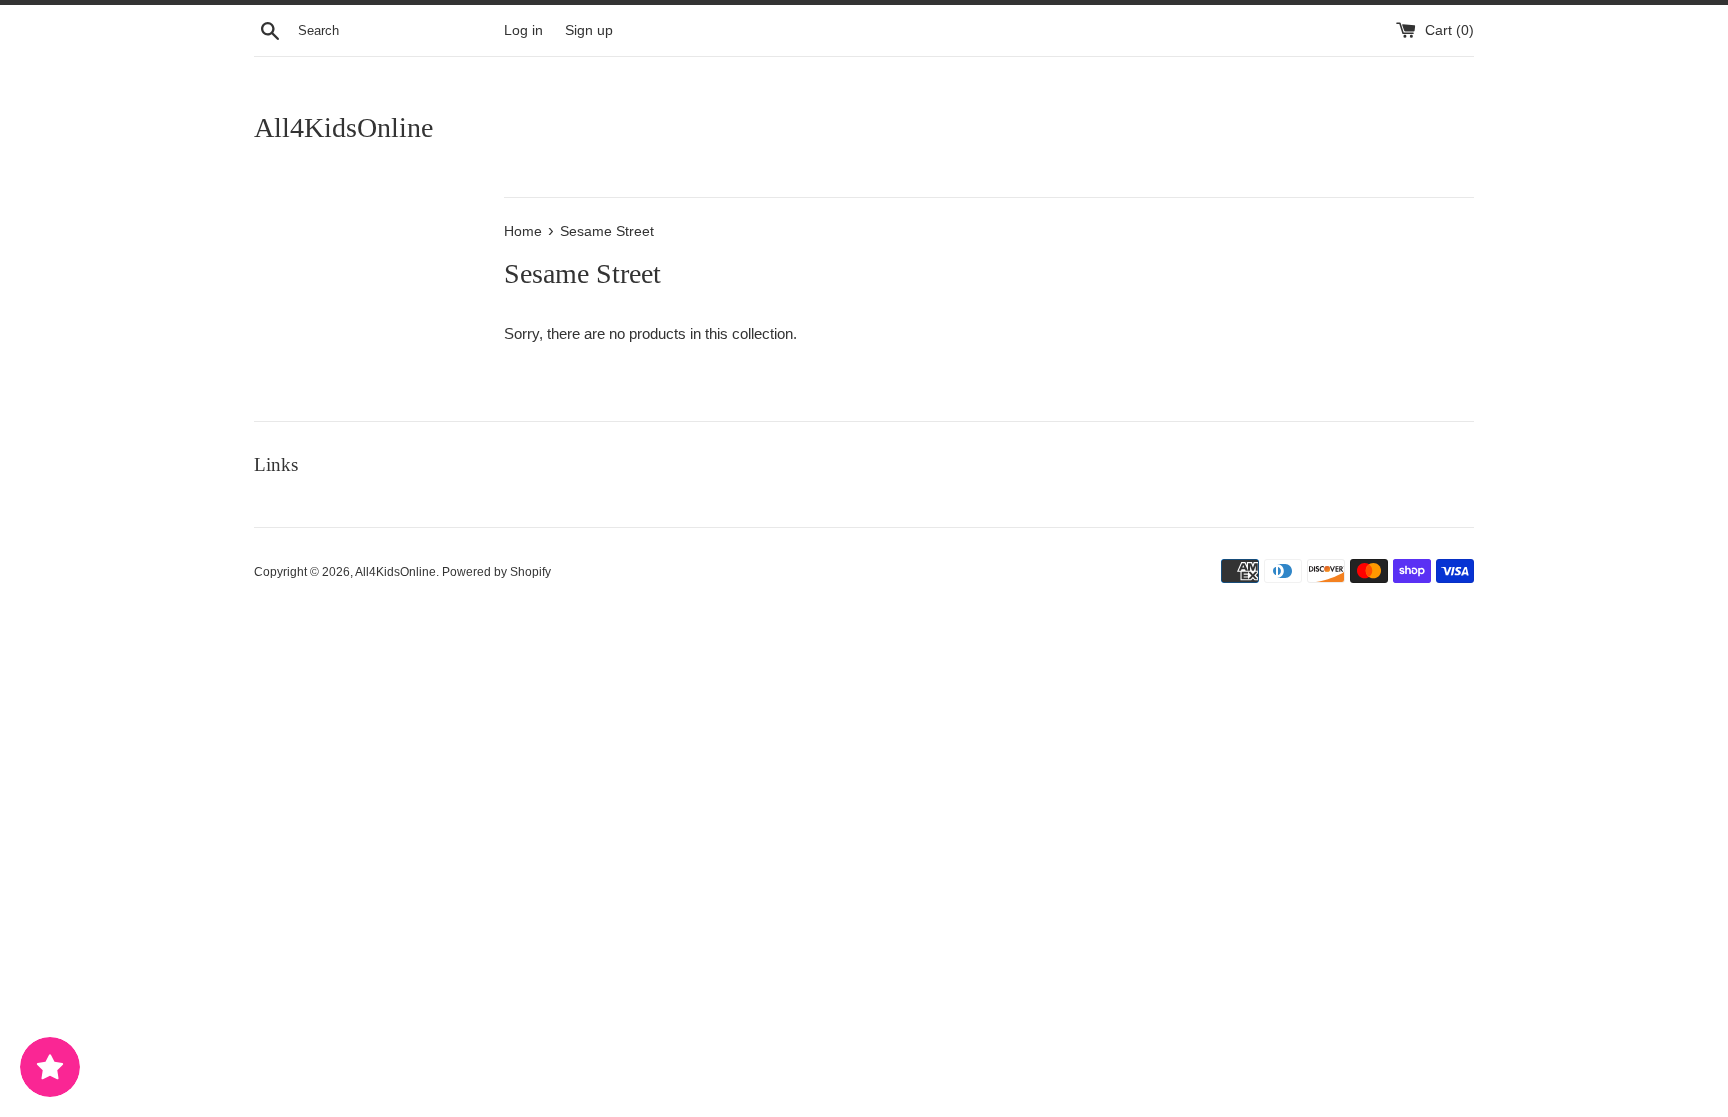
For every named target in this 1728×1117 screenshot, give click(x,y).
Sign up (589, 30)
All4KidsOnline (343, 127)
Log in (523, 30)
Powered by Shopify (496, 572)
